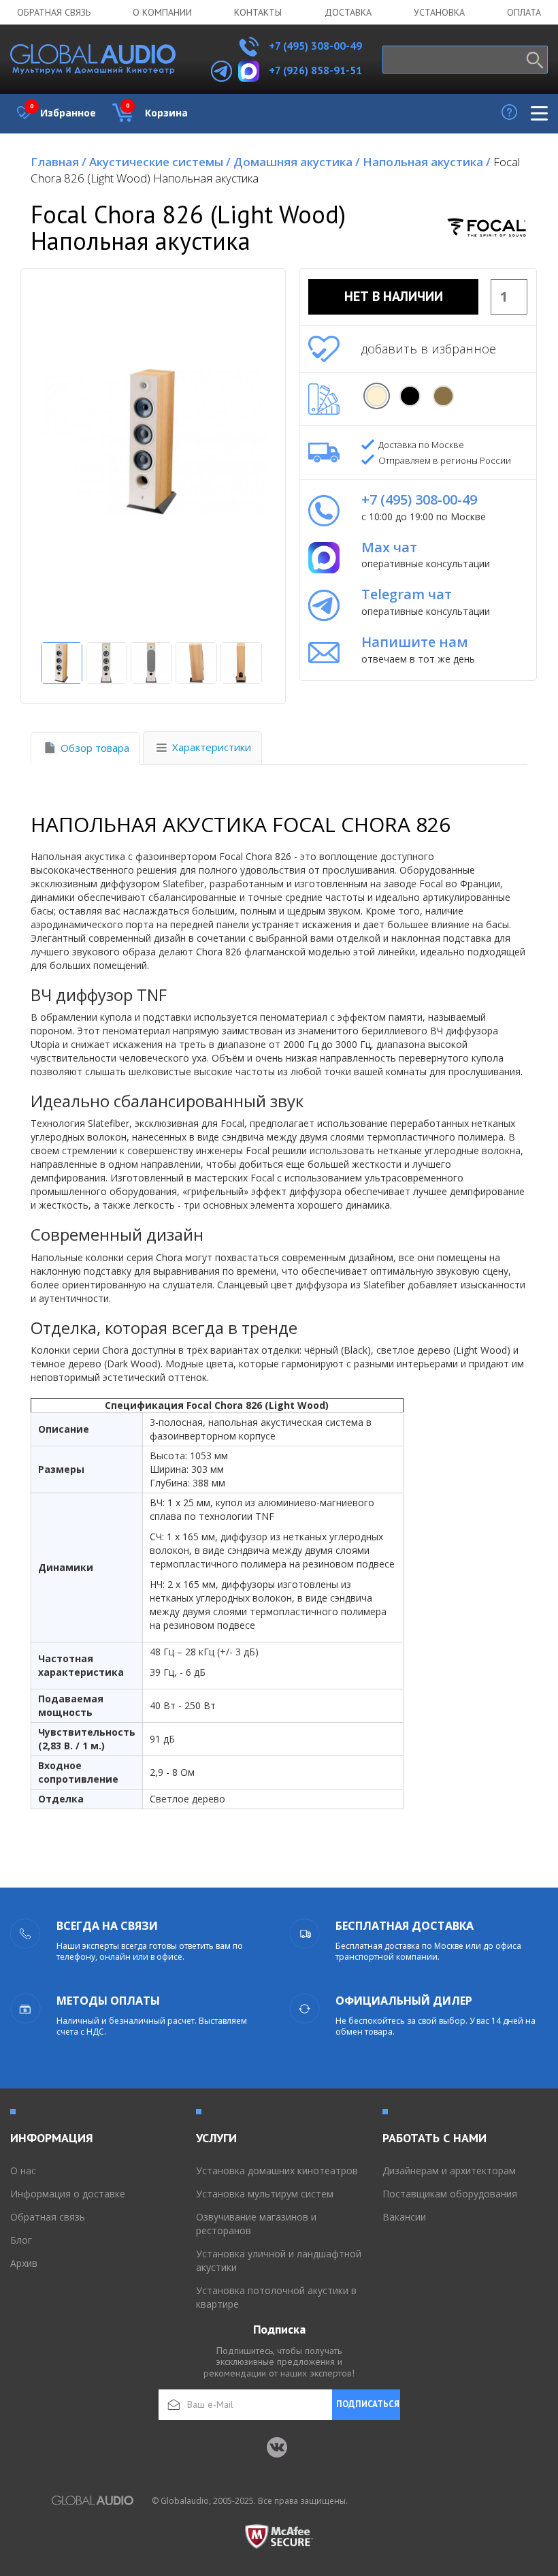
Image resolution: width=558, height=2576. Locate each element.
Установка (439, 12)
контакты (258, 12)
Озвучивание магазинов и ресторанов (256, 2224)
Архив (24, 2263)
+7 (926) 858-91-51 (315, 70)
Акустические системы (160, 162)
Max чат (389, 547)
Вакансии (404, 2217)
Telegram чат (407, 594)
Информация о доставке (68, 2194)
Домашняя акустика (297, 162)
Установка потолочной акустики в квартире (276, 2297)
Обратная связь (54, 12)
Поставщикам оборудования (450, 2194)
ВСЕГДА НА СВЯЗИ (107, 1926)
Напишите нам (415, 642)
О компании (162, 12)
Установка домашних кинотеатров (277, 2170)
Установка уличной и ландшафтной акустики (279, 2260)
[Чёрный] (410, 396)
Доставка (348, 12)
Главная (59, 162)
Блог (21, 2240)
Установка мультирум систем (265, 2194)
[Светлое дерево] (377, 396)
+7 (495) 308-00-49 (314, 46)
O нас (23, 2170)
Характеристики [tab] (212, 747)
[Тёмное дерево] (443, 396)
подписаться (368, 2404)
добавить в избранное (429, 349)
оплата (524, 12)
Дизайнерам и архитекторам (449, 2170)
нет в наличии (394, 296)
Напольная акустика (427, 162)
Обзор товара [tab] (95, 748)
